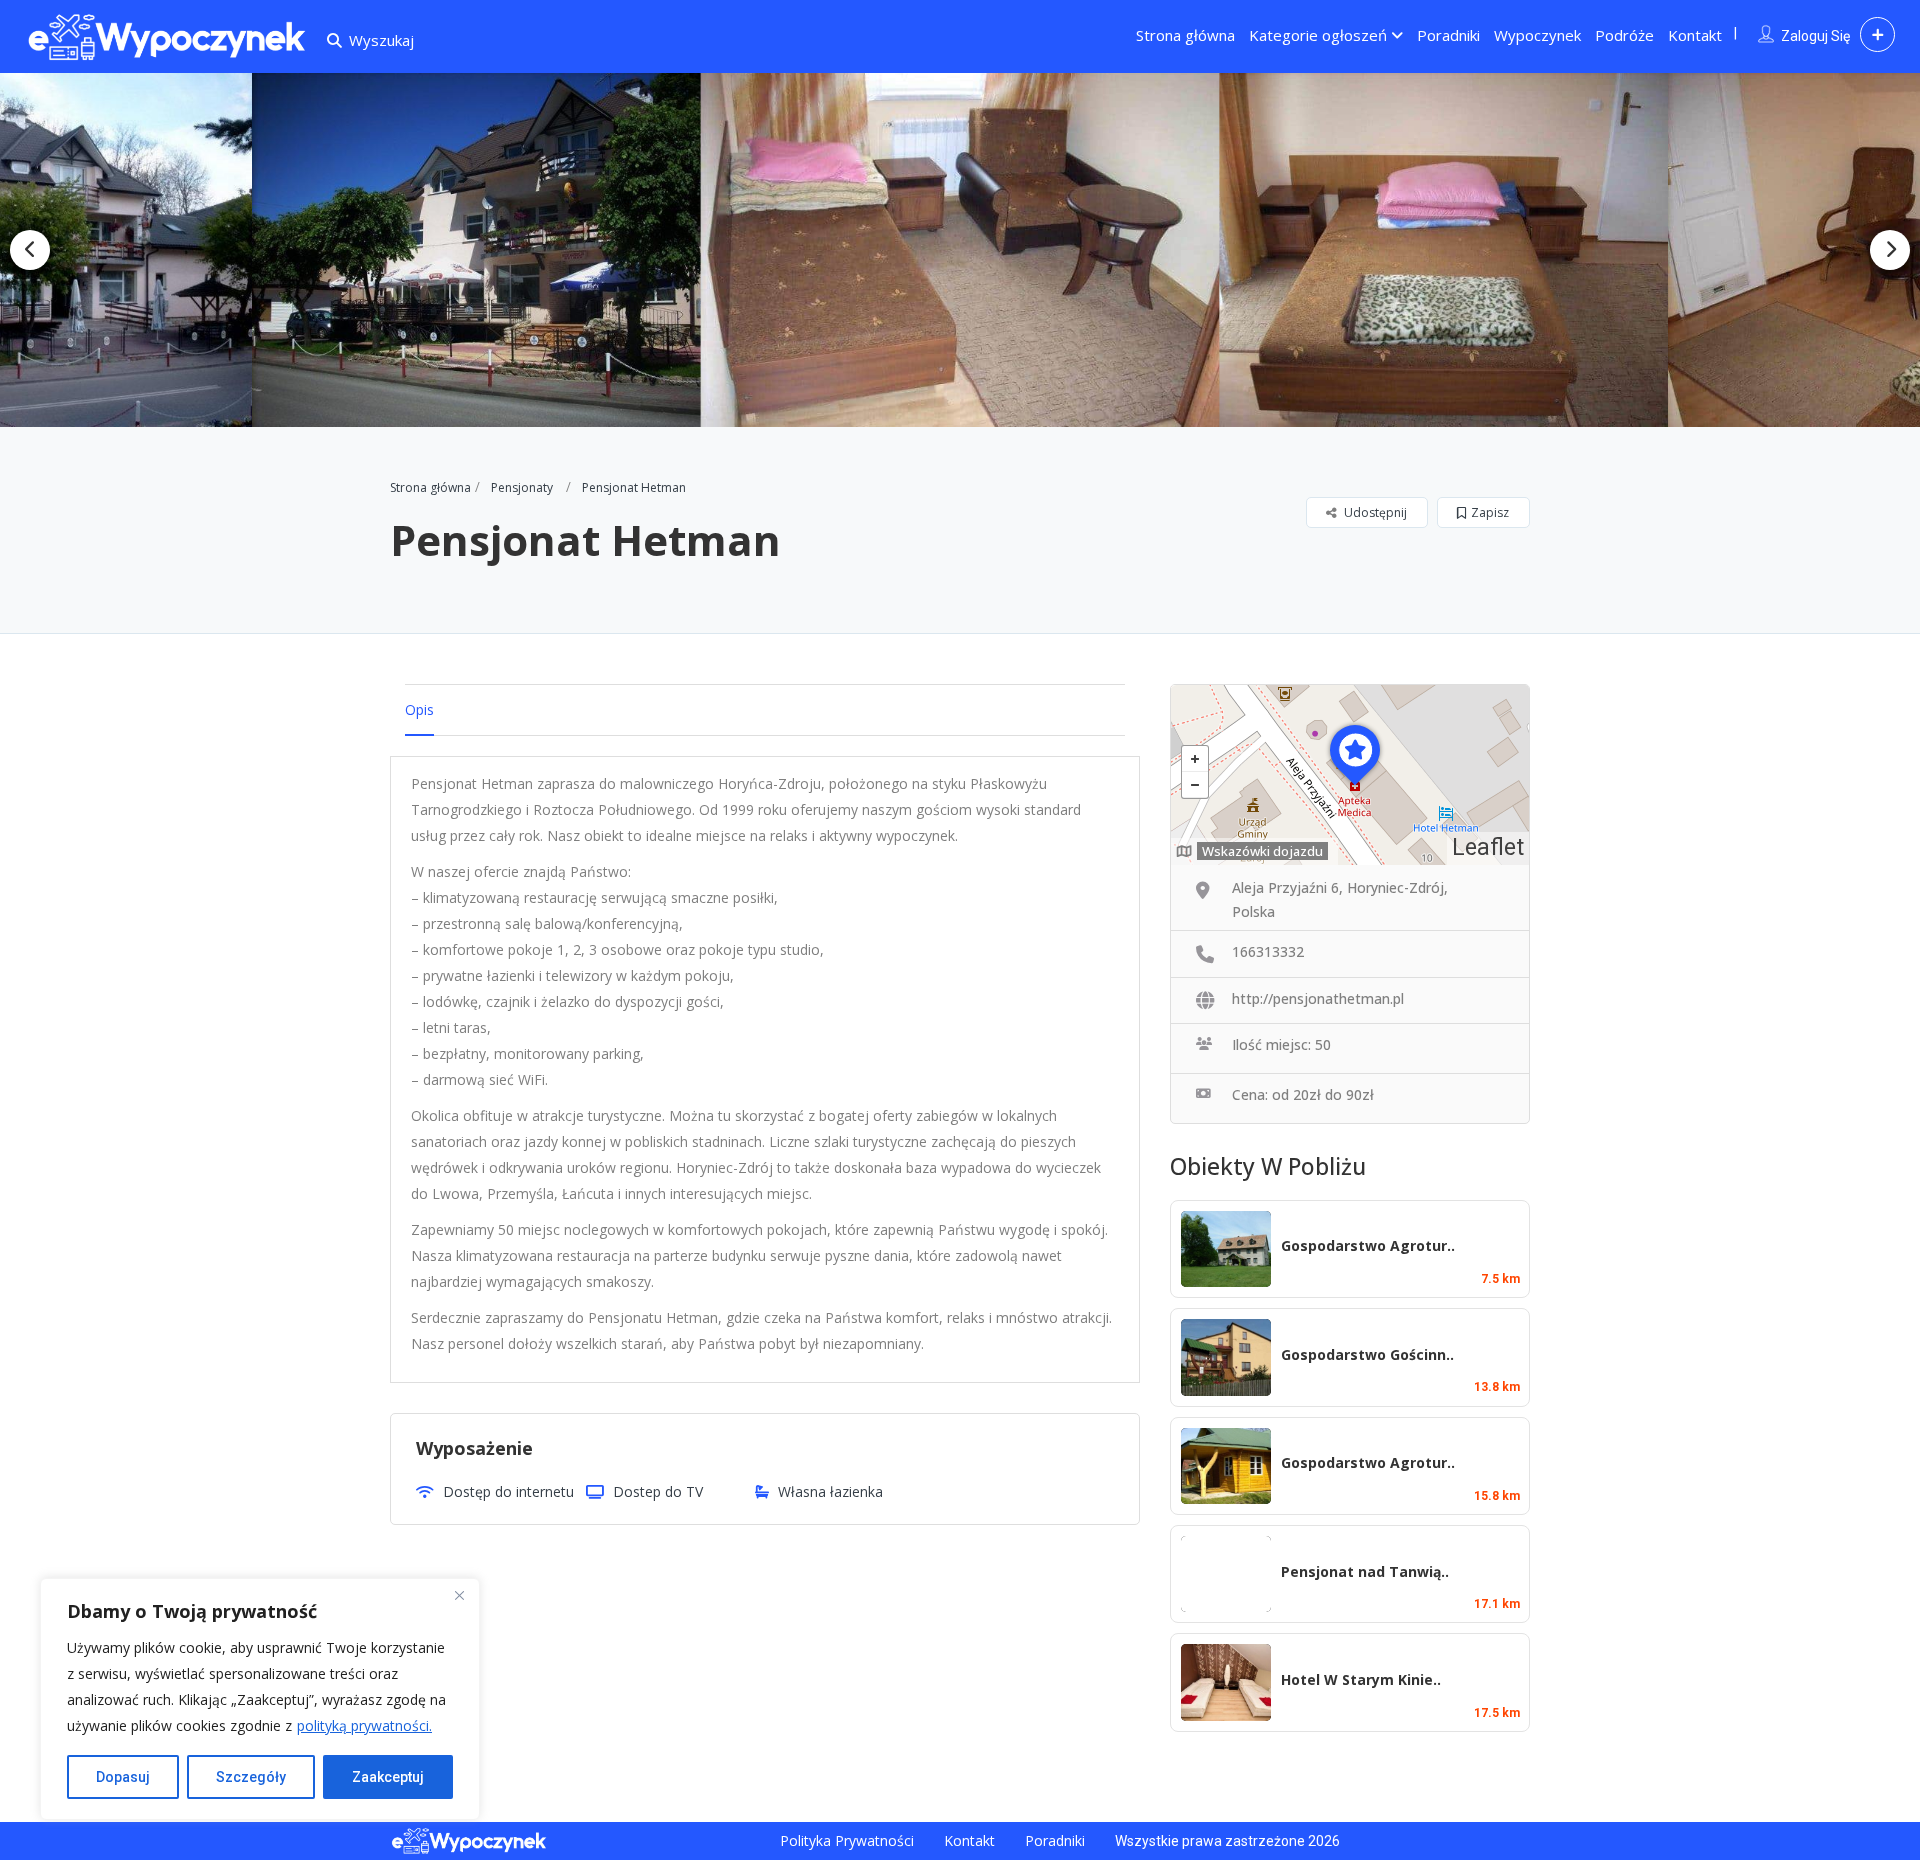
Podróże (1624, 35)
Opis (419, 709)
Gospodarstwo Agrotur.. (1368, 1245)
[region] (260, 1699)
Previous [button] (30, 250)
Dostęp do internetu (508, 1491)
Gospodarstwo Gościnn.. (1367, 1354)
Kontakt (1695, 35)
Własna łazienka (830, 1491)
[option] (488, 250)
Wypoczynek (1537, 35)
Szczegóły (251, 1777)
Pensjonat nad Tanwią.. (1365, 1571)
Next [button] (1890, 250)
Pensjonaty (522, 487)
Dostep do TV (658, 1491)
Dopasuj (123, 1777)
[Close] (459, 1595)
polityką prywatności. (364, 1725)
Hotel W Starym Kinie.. (1361, 1679)
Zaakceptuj (388, 1777)
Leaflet (1488, 847)
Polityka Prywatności (847, 1840)
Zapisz (1490, 512)
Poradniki (1448, 35)
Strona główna (1185, 35)
